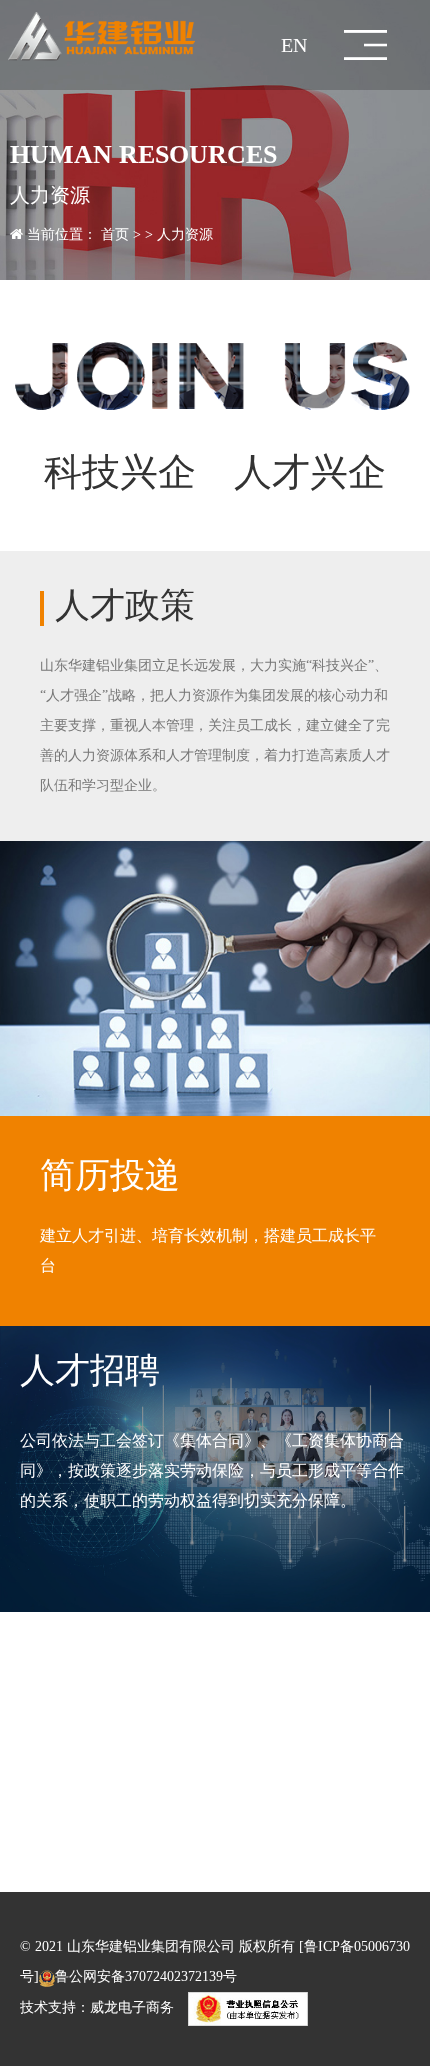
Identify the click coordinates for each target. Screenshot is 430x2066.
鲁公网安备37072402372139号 (146, 1976)
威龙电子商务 (132, 2008)
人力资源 (185, 234)
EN (294, 45)
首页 (115, 234)
